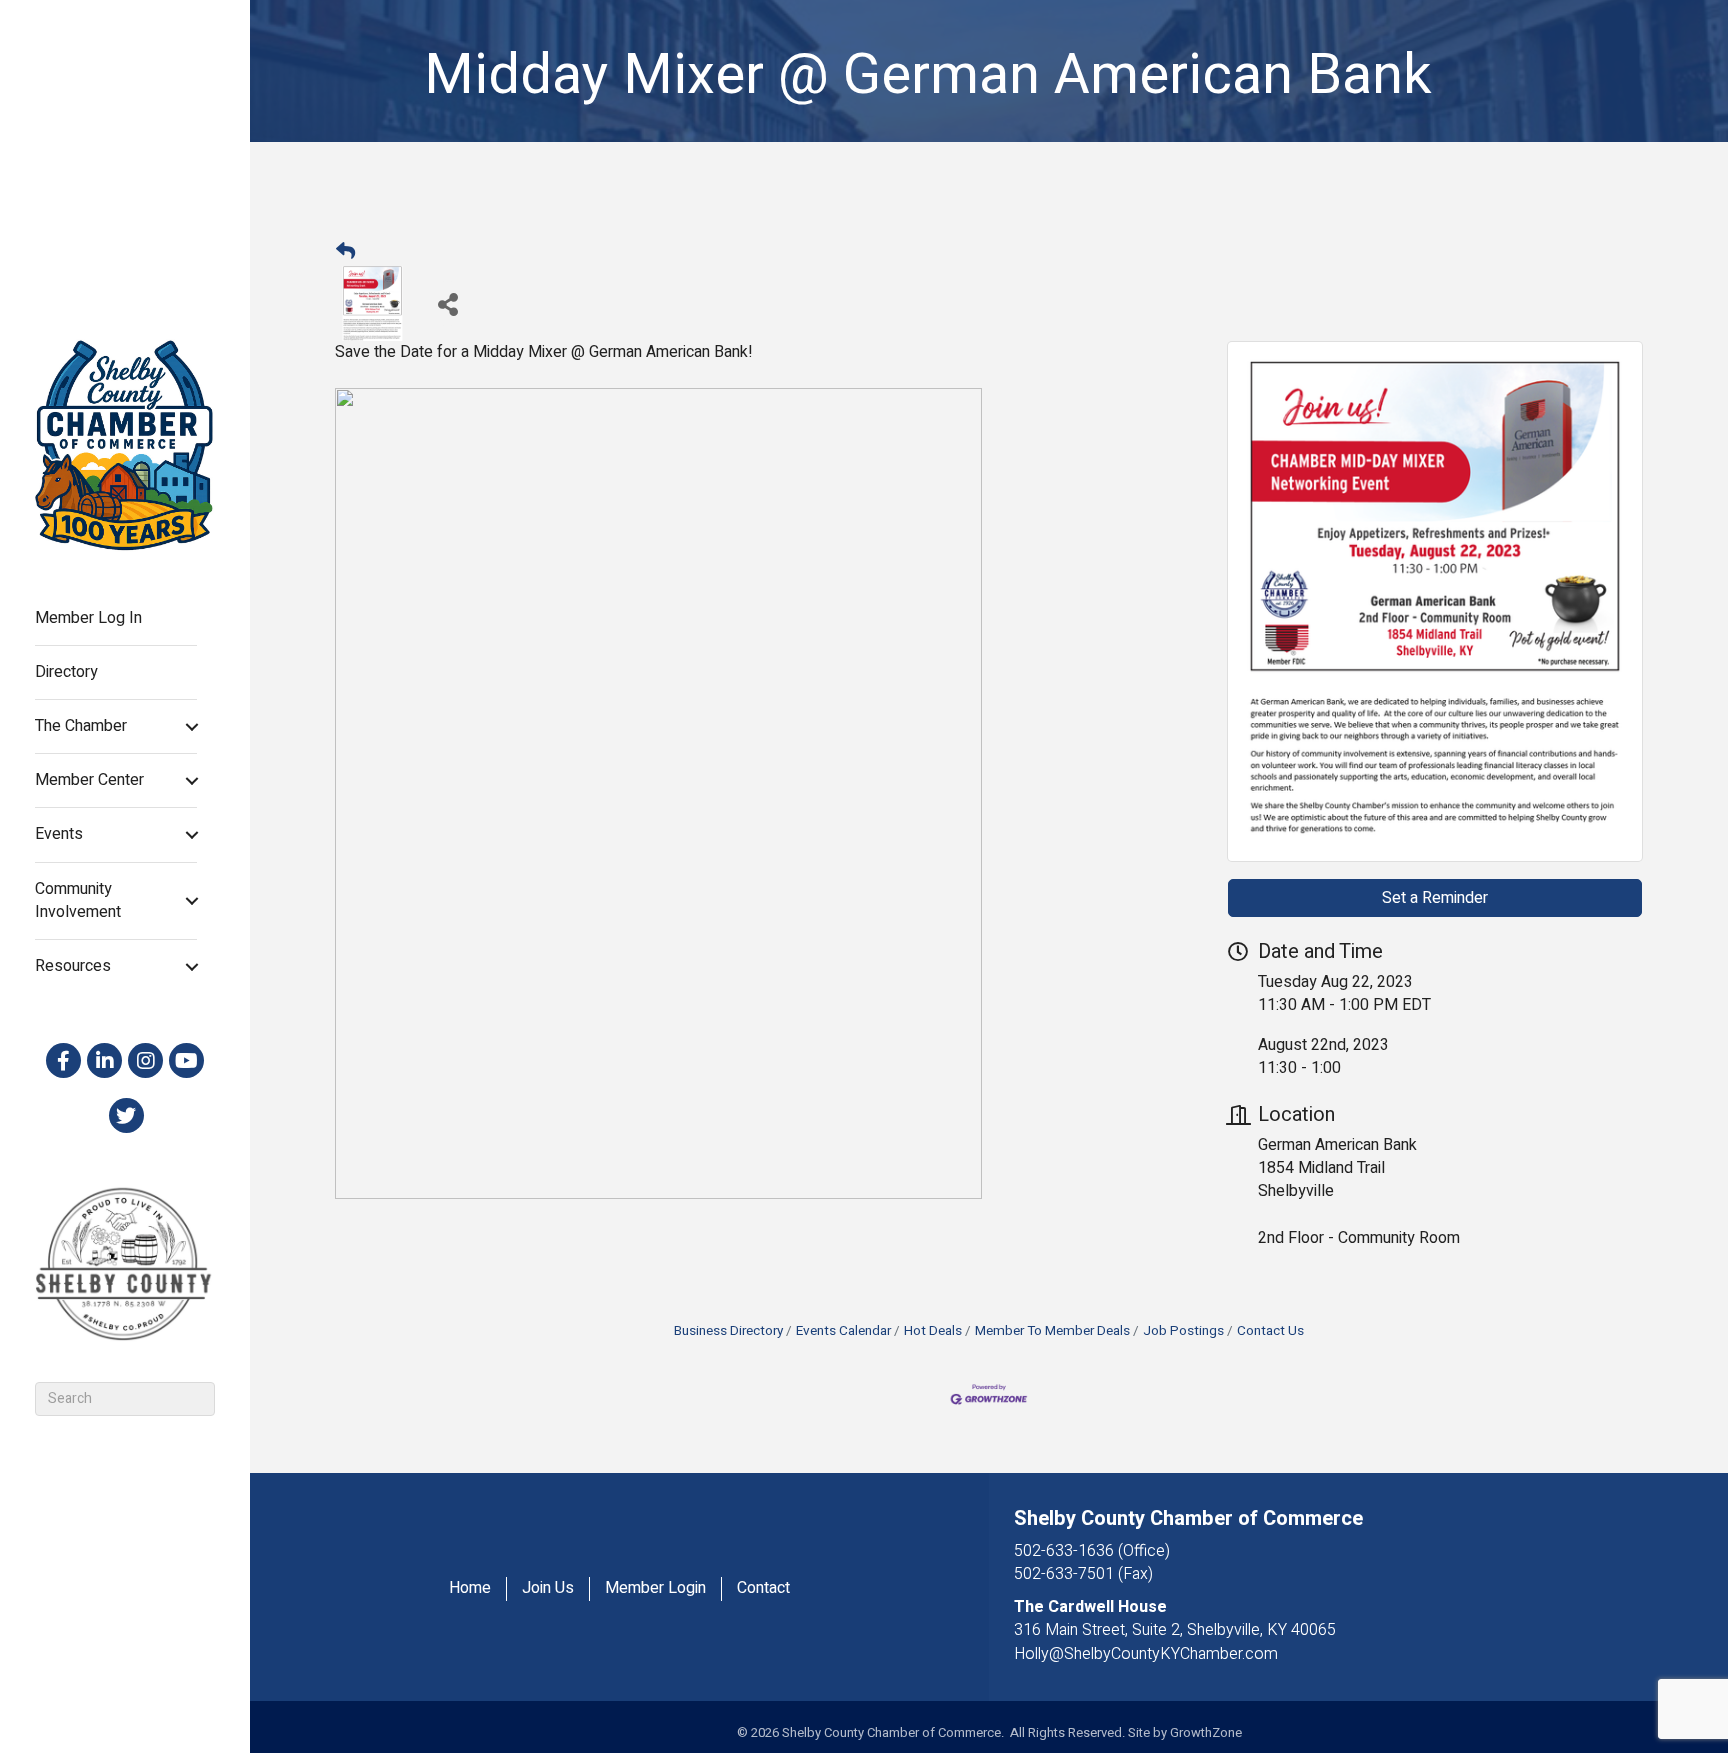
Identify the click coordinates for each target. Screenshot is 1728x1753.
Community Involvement (78, 900)
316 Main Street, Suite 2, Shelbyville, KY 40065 (1175, 1630)
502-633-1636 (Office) (1092, 1551)
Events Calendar (843, 1331)
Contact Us (1270, 1331)
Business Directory (728, 1331)
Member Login (655, 1588)
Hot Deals (933, 1331)
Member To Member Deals (1052, 1331)
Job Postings (1183, 1331)
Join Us (548, 1588)
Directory (66, 672)
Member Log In (88, 618)
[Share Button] (447, 303)
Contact (763, 1588)
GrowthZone (1206, 1732)
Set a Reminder (1435, 898)
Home (470, 1588)
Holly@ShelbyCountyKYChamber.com (1146, 1654)
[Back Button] (345, 253)
